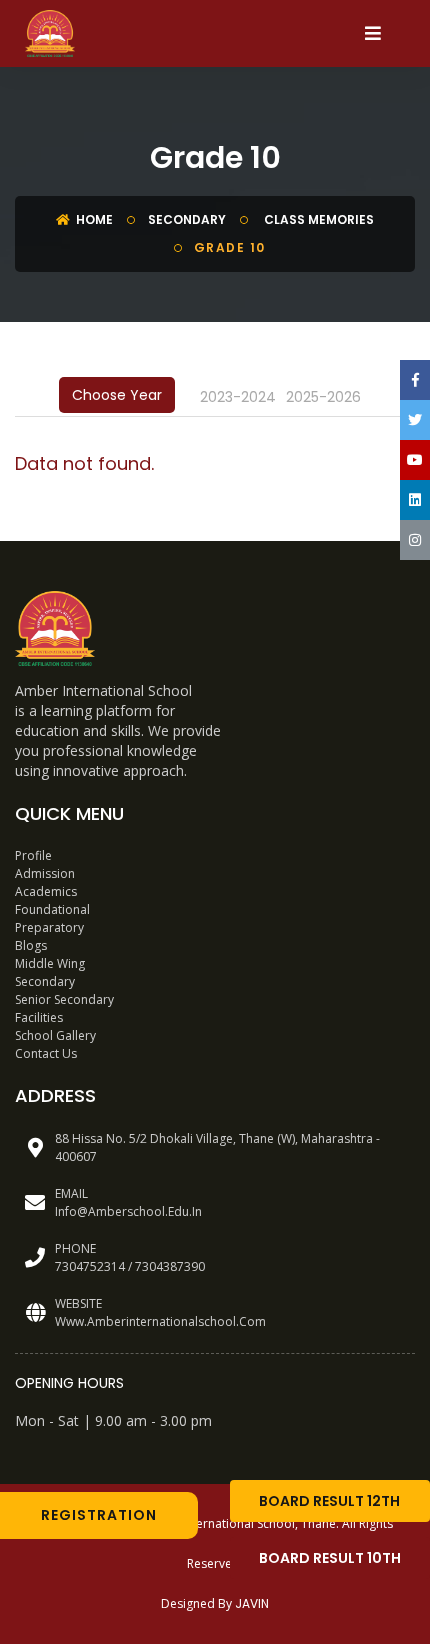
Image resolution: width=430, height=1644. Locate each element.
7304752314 (90, 1266)
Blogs (31, 945)
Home (93, 219)
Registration (99, 1515)
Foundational (52, 909)
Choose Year (117, 395)
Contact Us (46, 1053)
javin (252, 1603)
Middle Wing (50, 963)
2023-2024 (238, 397)
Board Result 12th (329, 1501)
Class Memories (317, 219)
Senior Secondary (64, 999)
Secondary (187, 219)
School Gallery (55, 1035)
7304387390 (170, 1266)
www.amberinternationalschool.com (160, 1321)
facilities (39, 1017)
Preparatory (49, 927)
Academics (46, 891)
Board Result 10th (330, 1558)
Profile (33, 855)
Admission (45, 873)
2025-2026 (323, 397)
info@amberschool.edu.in (128, 1211)
